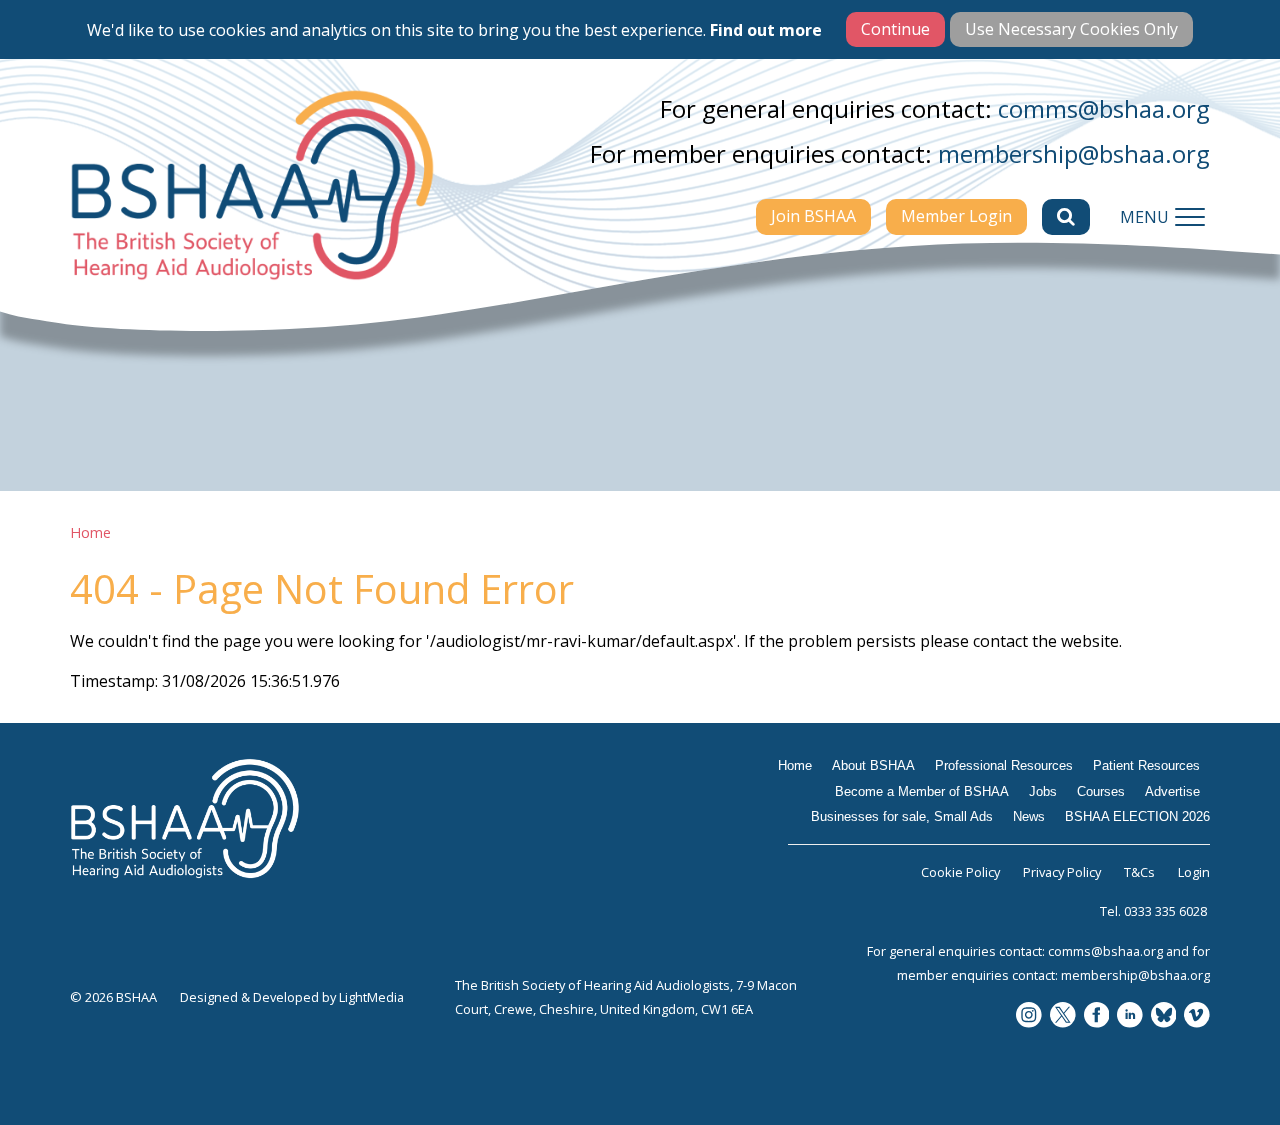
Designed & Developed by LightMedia (292, 997)
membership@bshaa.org (1074, 153)
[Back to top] (1220, 1065)
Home (90, 532)
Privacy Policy (1062, 872)
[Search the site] (1066, 217)
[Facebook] (1097, 1016)
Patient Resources (1146, 765)
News (1029, 816)
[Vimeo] (1197, 1016)
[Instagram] (1029, 1016)
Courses (1101, 791)
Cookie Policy (960, 872)
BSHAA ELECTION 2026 (1137, 816)
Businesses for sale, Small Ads (902, 816)
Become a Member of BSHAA (922, 791)
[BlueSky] (1164, 1016)
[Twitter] (1063, 1016)
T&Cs (1139, 872)
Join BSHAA (813, 216)
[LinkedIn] (1130, 1016)
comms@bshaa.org (1104, 108)
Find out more (766, 30)
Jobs (1043, 791)
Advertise (1172, 791)
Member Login (956, 216)
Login (1194, 872)
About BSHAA (873, 765)
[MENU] (1190, 217)
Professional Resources (1004, 765)
